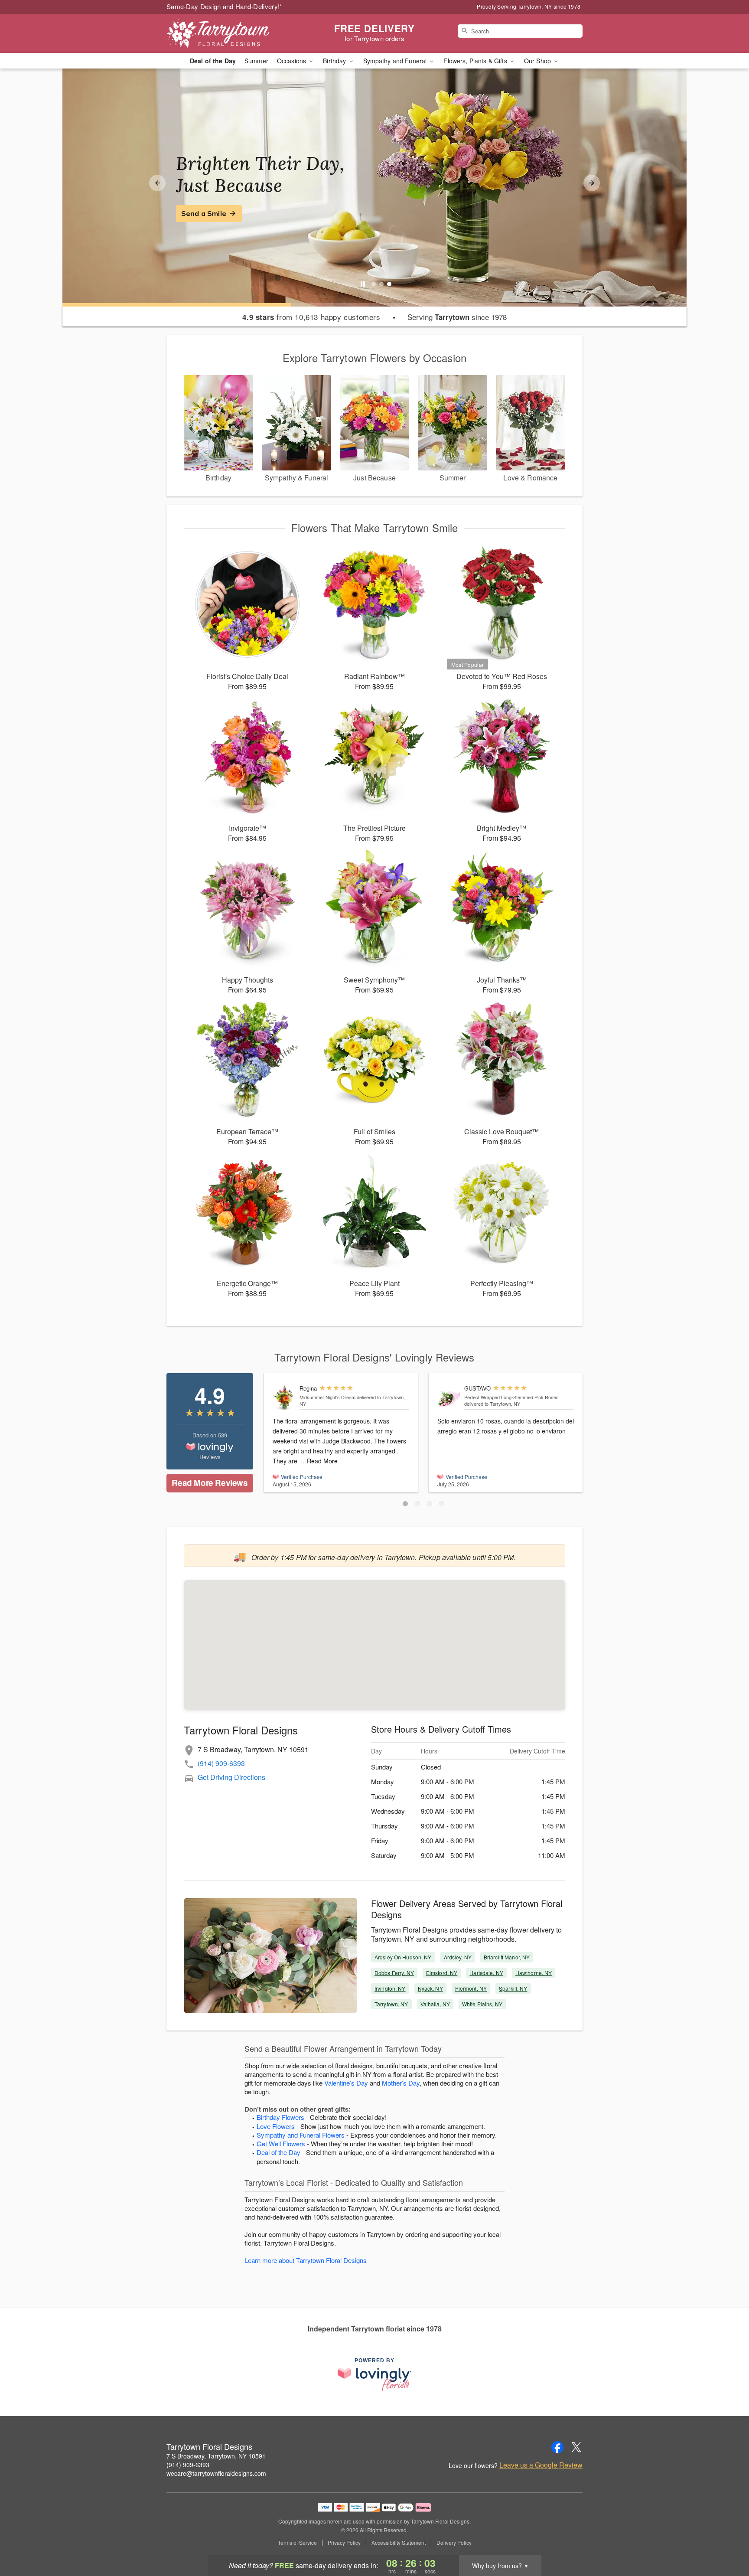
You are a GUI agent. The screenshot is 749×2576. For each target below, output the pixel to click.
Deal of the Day (213, 61)
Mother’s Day (401, 2083)
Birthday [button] (335, 61)
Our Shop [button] (538, 61)
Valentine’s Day (346, 2083)
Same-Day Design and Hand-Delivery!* (225, 6)
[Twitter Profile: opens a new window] (576, 2447)
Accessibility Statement (399, 2543)
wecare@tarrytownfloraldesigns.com (216, 2473)
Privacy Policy (344, 2543)
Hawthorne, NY (534, 1973)
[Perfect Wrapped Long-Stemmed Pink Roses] (449, 1398)
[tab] (374, 284)
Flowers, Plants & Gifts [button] (476, 61)
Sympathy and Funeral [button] (396, 61)
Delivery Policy (454, 2543)
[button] (405, 1504)
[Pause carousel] (363, 284)
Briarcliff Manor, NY (507, 1957)
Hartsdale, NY (486, 1973)
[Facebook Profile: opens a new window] (557, 2447)
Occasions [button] (292, 61)
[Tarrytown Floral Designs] (229, 33)
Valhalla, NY (435, 2004)
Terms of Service (297, 2543)
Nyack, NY (430, 1988)
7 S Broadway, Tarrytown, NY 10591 (216, 2456)
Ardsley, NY (458, 1957)
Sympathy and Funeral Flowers (301, 2135)
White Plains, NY (482, 2004)
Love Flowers (276, 2126)
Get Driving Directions (231, 1777)
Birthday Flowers (280, 2117)
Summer (256, 61)
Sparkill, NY (513, 1988)
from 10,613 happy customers (311, 317)
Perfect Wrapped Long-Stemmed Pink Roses (511, 1397)
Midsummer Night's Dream (327, 1397)
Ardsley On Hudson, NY (403, 1957)
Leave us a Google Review (541, 2465)
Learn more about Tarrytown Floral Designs (306, 2260)
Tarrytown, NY (391, 2004)
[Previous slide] (157, 183)
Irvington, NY (390, 1988)
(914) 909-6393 (221, 1763)
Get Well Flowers (281, 2143)
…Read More (319, 1461)
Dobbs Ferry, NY (394, 1973)
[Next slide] (592, 183)
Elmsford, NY (442, 1973)
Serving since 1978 (457, 317)
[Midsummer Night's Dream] (284, 1398)
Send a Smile (204, 213)
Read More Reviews (210, 1483)
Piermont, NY (471, 1988)
